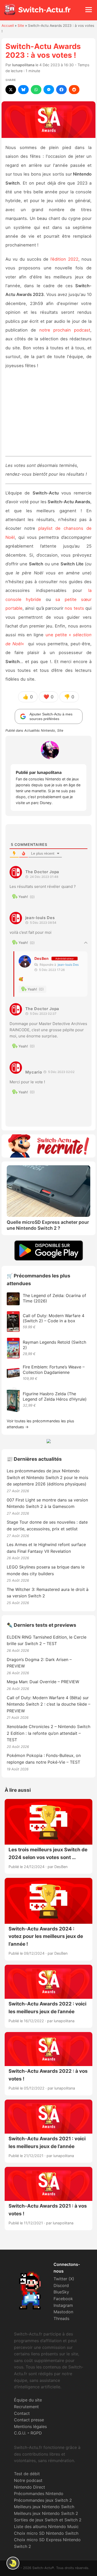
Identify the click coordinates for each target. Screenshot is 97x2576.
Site (21, 26)
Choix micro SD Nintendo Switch (46, 2533)
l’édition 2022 (64, 259)
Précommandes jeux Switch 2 (43, 2500)
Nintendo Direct (29, 2487)
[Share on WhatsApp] (36, 90)
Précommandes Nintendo (39, 2494)
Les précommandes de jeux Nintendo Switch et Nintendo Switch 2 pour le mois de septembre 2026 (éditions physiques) (47, 1477)
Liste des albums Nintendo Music (46, 2527)
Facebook (63, 2299)
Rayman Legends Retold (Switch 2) (54, 1345)
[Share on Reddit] (74, 90)
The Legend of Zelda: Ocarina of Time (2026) (54, 1298)
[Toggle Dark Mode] (13, 2563)
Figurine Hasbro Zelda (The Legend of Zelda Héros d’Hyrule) (55, 1396)
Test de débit (27, 2474)
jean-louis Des (68, 965)
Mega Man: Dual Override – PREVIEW (43, 1682)
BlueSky (61, 2292)
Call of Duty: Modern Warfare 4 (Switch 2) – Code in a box (54, 1318)
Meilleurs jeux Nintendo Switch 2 (46, 2513)
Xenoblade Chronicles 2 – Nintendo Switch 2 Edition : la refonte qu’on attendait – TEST (48, 1733)
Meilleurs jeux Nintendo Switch (44, 2507)
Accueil (8, 26)
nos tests (74, 608)
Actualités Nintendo (40, 730)
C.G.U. (20, 2433)
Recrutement (26, 2407)
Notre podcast (28, 2480)
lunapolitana (23, 65)
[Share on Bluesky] (23, 90)
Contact (22, 2413)
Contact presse (29, 2420)
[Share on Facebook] (61, 90)
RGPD (36, 2433)
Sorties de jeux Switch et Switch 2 (48, 2520)
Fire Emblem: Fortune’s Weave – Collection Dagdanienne (54, 1370)
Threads (61, 2318)
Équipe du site (28, 2400)
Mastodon (63, 2312)
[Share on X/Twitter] (11, 90)
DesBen (42, 958)
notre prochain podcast (65, 330)
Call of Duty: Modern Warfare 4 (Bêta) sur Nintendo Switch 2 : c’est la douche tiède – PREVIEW (48, 1704)
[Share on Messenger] (49, 90)
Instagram (63, 2305)
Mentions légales (30, 2426)
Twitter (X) (64, 2279)
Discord (61, 2285)
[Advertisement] (49, 415)
